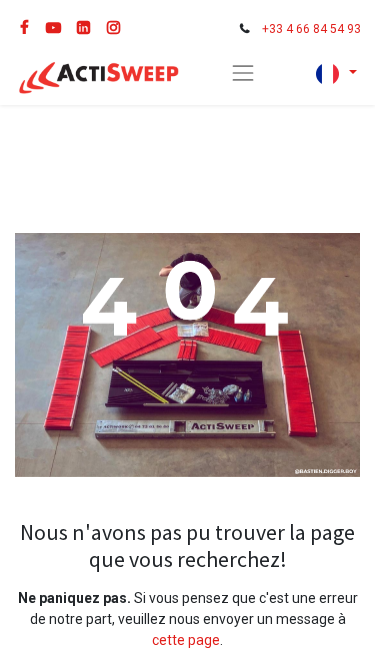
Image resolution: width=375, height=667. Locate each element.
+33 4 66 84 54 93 (311, 29)
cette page (186, 640)
